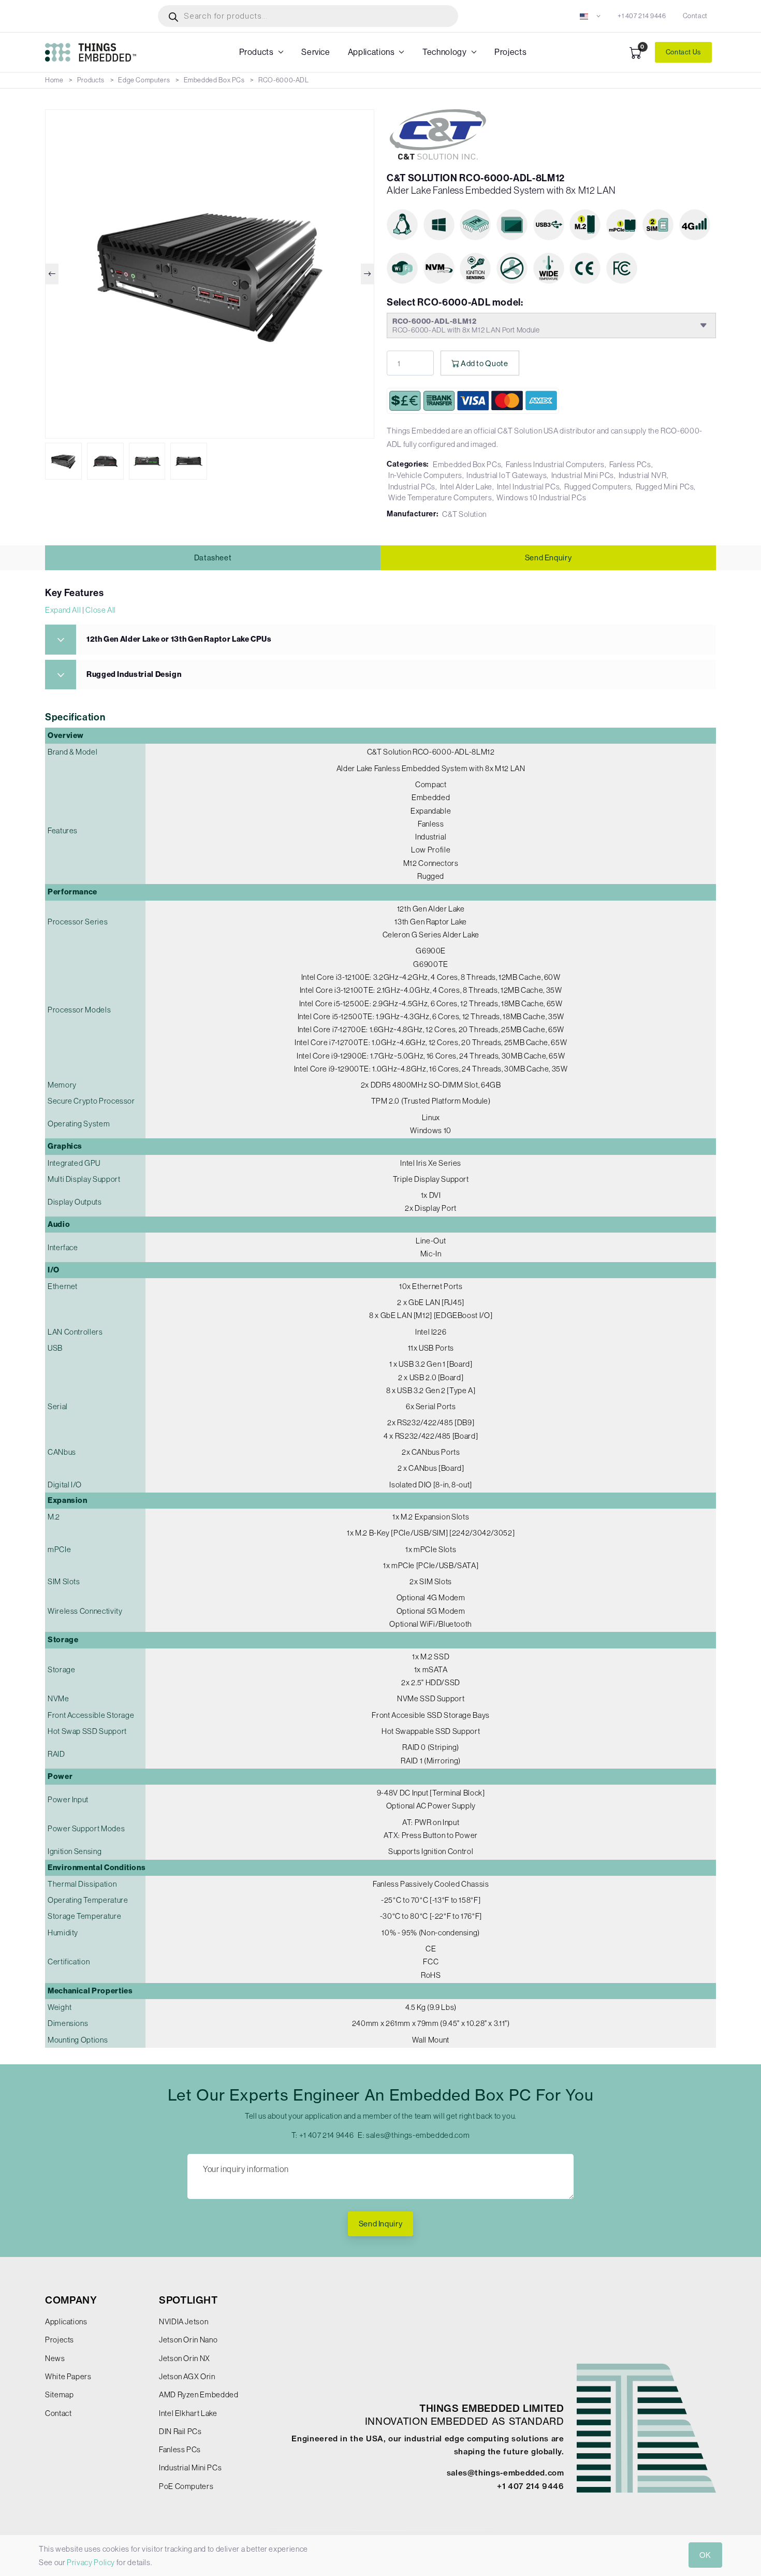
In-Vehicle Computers (425, 475)
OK (705, 2555)
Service (316, 52)
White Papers (68, 2376)
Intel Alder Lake (466, 487)
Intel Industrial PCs (529, 487)
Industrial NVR (643, 475)
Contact (695, 16)
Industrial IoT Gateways (507, 475)
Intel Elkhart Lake (188, 2413)
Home (54, 80)
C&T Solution (464, 514)
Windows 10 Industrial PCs (541, 497)
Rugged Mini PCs (665, 487)
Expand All (63, 610)
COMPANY (71, 2300)
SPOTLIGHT (188, 2300)
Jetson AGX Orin (187, 2376)
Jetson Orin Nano (188, 2340)
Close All (101, 610)
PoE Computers (186, 2486)
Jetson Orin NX (185, 2358)
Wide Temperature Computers (440, 497)
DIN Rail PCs (180, 2431)
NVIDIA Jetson (184, 2321)
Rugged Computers (598, 487)
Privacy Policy (91, 2562)
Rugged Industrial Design (134, 674)
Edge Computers (144, 80)
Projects (510, 52)
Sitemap (59, 2394)
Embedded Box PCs (214, 80)
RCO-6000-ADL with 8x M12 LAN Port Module (466, 325)
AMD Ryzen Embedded (199, 2394)
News (55, 2358)
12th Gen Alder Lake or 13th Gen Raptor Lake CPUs (179, 639)
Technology (444, 52)
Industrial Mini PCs (583, 475)
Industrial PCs (412, 487)
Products (257, 52)
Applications (371, 52)
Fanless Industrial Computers (555, 464)
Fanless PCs (630, 464)
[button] (590, 16)
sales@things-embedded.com (418, 2135)
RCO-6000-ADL (284, 80)
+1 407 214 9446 (642, 16)
